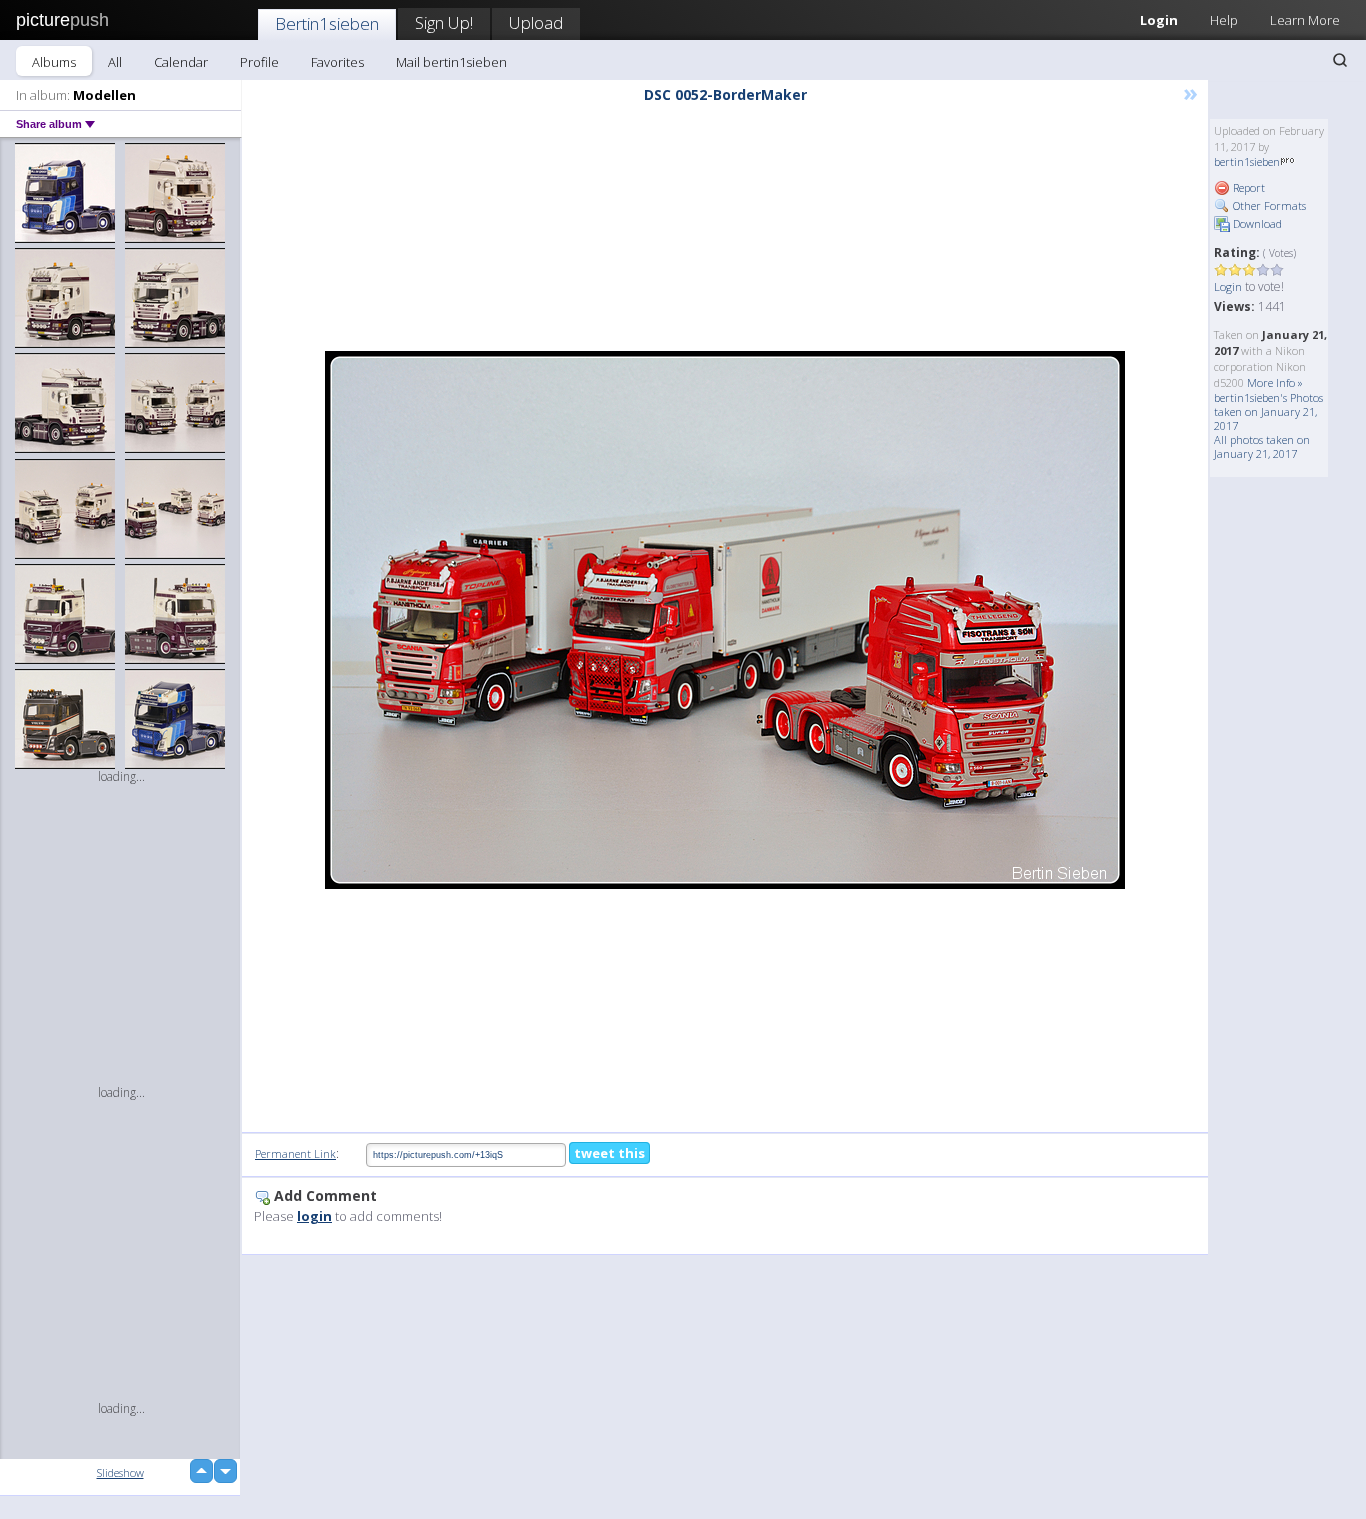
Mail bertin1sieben (451, 62)
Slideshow (120, 1472)
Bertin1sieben (327, 23)
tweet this (609, 1153)
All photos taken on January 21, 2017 (1262, 446)
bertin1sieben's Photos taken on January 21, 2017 (1268, 411)
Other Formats (1268, 205)
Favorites (337, 62)
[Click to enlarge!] (725, 620)
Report (1247, 187)
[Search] (1340, 60)
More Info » (1275, 382)
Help (1224, 20)
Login (1159, 20)
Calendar (181, 62)
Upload (536, 22)
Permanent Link (295, 1153)
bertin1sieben (1247, 161)
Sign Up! (444, 22)
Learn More (1305, 20)
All (115, 62)
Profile (259, 62)
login (314, 1216)
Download (1256, 223)
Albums (54, 62)
